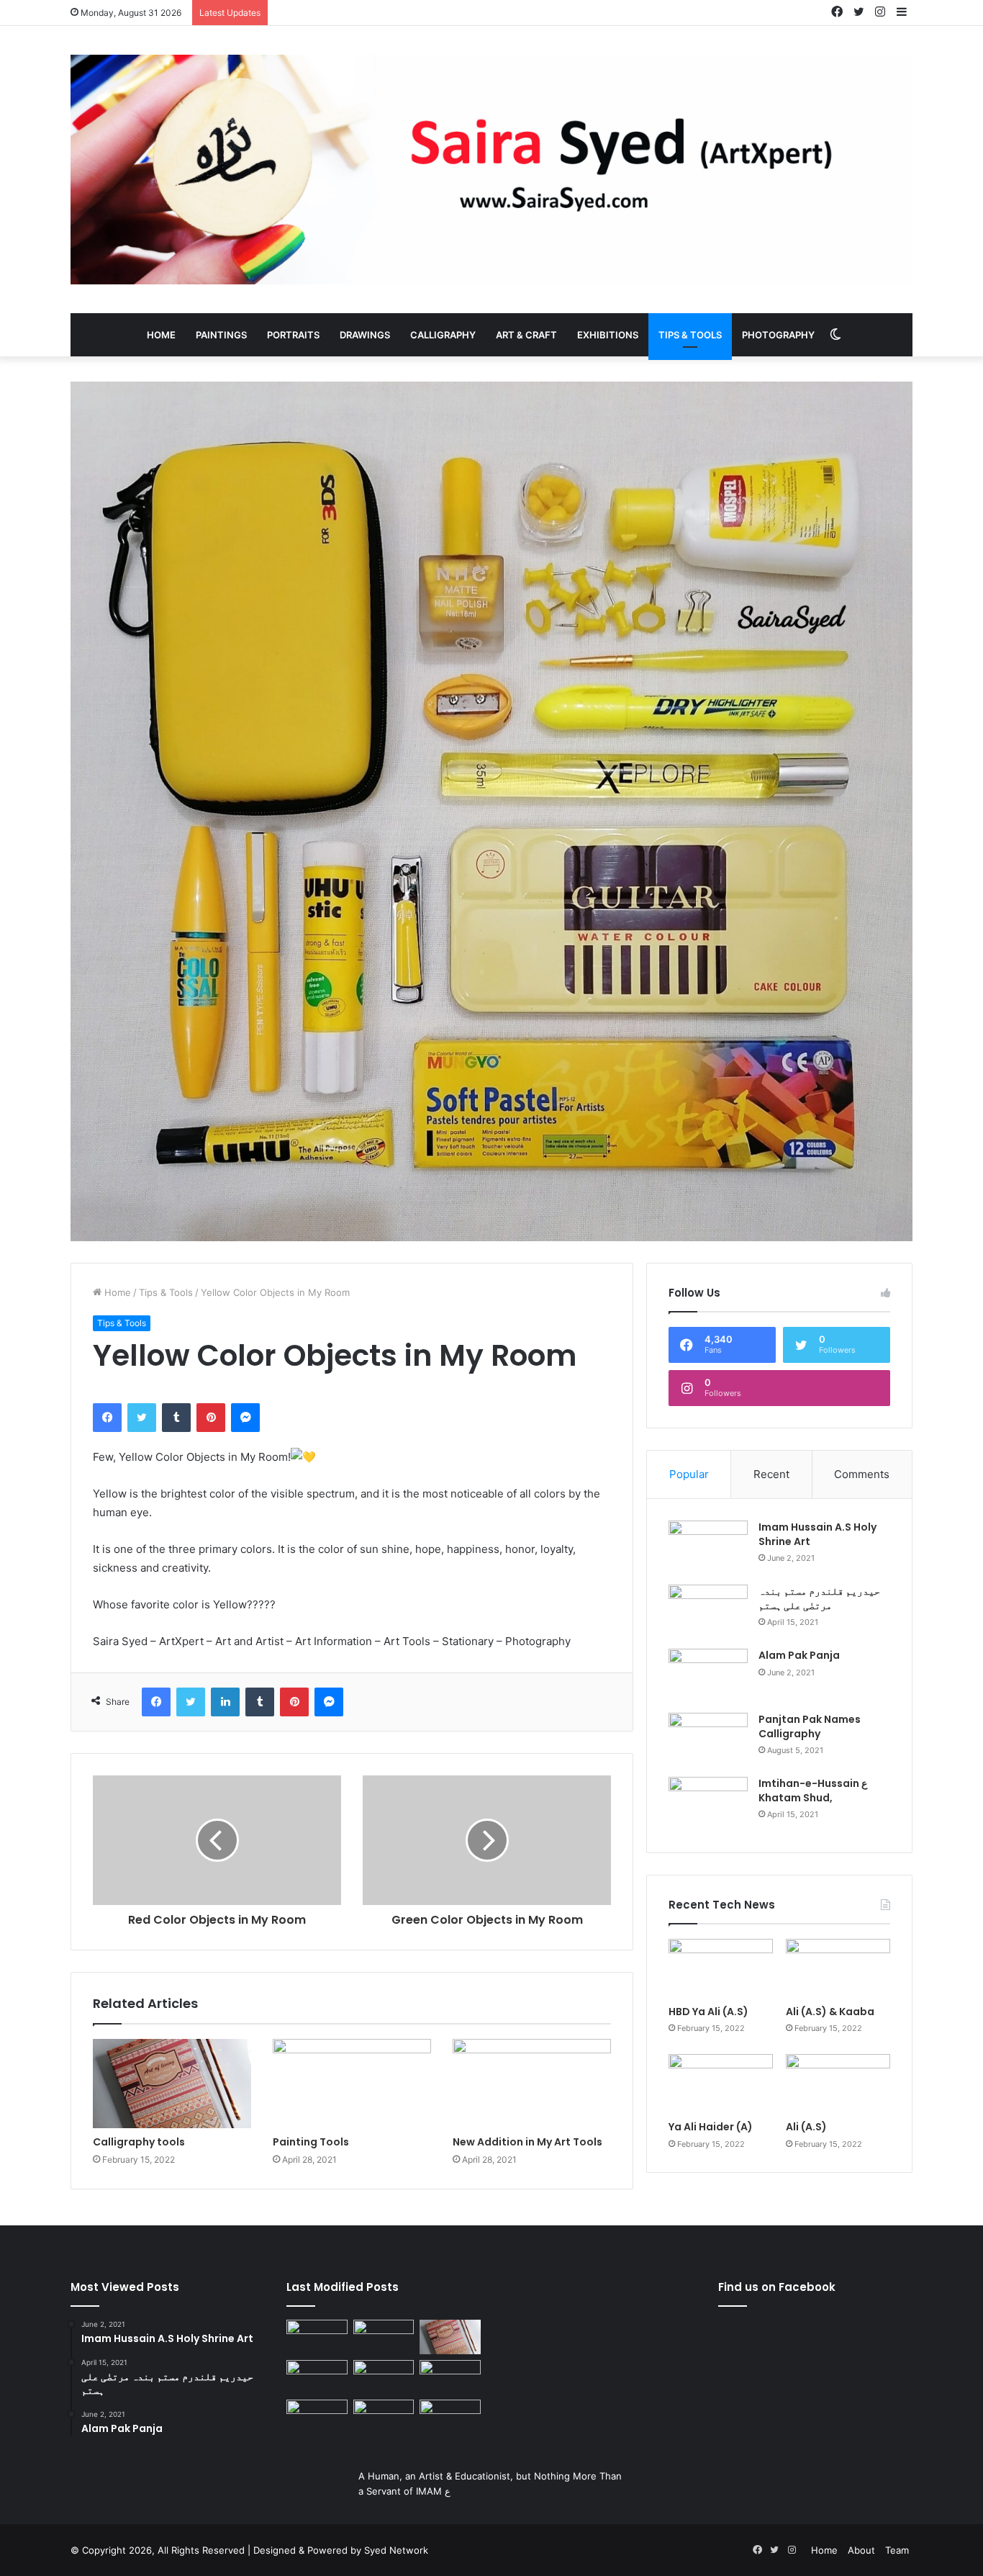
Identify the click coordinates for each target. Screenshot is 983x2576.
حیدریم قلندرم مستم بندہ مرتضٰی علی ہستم (819, 1598)
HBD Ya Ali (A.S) (708, 2012)
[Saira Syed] (491, 170)
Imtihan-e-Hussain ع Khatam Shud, (813, 1791)
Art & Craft (526, 335)
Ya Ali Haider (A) (711, 2127)
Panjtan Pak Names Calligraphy (810, 1726)
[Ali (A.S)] (838, 2084)
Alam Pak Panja (799, 1655)
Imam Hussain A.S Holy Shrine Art (817, 1534)
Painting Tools (311, 2142)
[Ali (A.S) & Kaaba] (838, 1968)
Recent (771, 1474)
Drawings (365, 335)
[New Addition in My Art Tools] (532, 2084)
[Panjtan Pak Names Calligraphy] (708, 1740)
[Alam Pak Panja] (708, 1676)
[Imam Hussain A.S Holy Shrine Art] (708, 1548)
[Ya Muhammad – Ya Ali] (384, 2377)
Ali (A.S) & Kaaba (830, 2012)
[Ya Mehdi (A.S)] (450, 2417)
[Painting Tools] (352, 2084)
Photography (778, 335)
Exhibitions (608, 335)
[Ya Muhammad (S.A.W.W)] (317, 2377)
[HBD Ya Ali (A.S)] (721, 1968)
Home (161, 335)
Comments (862, 1474)
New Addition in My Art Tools (527, 2142)
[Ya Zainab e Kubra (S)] (384, 2417)
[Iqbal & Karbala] (317, 2417)
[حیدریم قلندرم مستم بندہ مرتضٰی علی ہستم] (708, 1612)
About (861, 2550)
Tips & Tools (690, 335)
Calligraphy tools (139, 2142)
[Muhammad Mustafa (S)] (450, 2377)
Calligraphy (443, 335)
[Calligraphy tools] (172, 2084)
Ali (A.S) (806, 2127)
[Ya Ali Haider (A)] (721, 2084)
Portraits (293, 335)
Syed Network (396, 2550)
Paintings (221, 335)
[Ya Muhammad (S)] (384, 2337)
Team (897, 2550)
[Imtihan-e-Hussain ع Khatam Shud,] (708, 1804)
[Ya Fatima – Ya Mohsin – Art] (317, 2337)
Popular (689, 1474)
